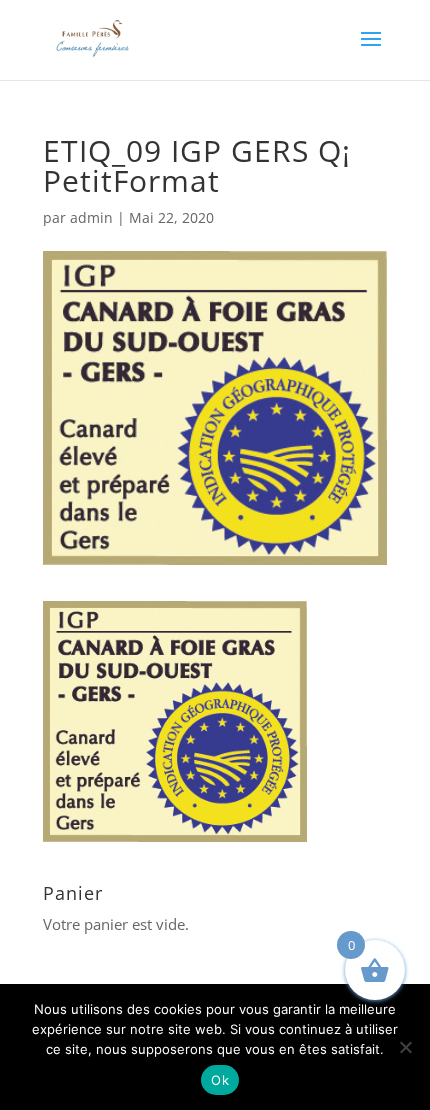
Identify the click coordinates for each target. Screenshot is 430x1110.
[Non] (405, 1047)
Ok (220, 1080)
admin (91, 217)
